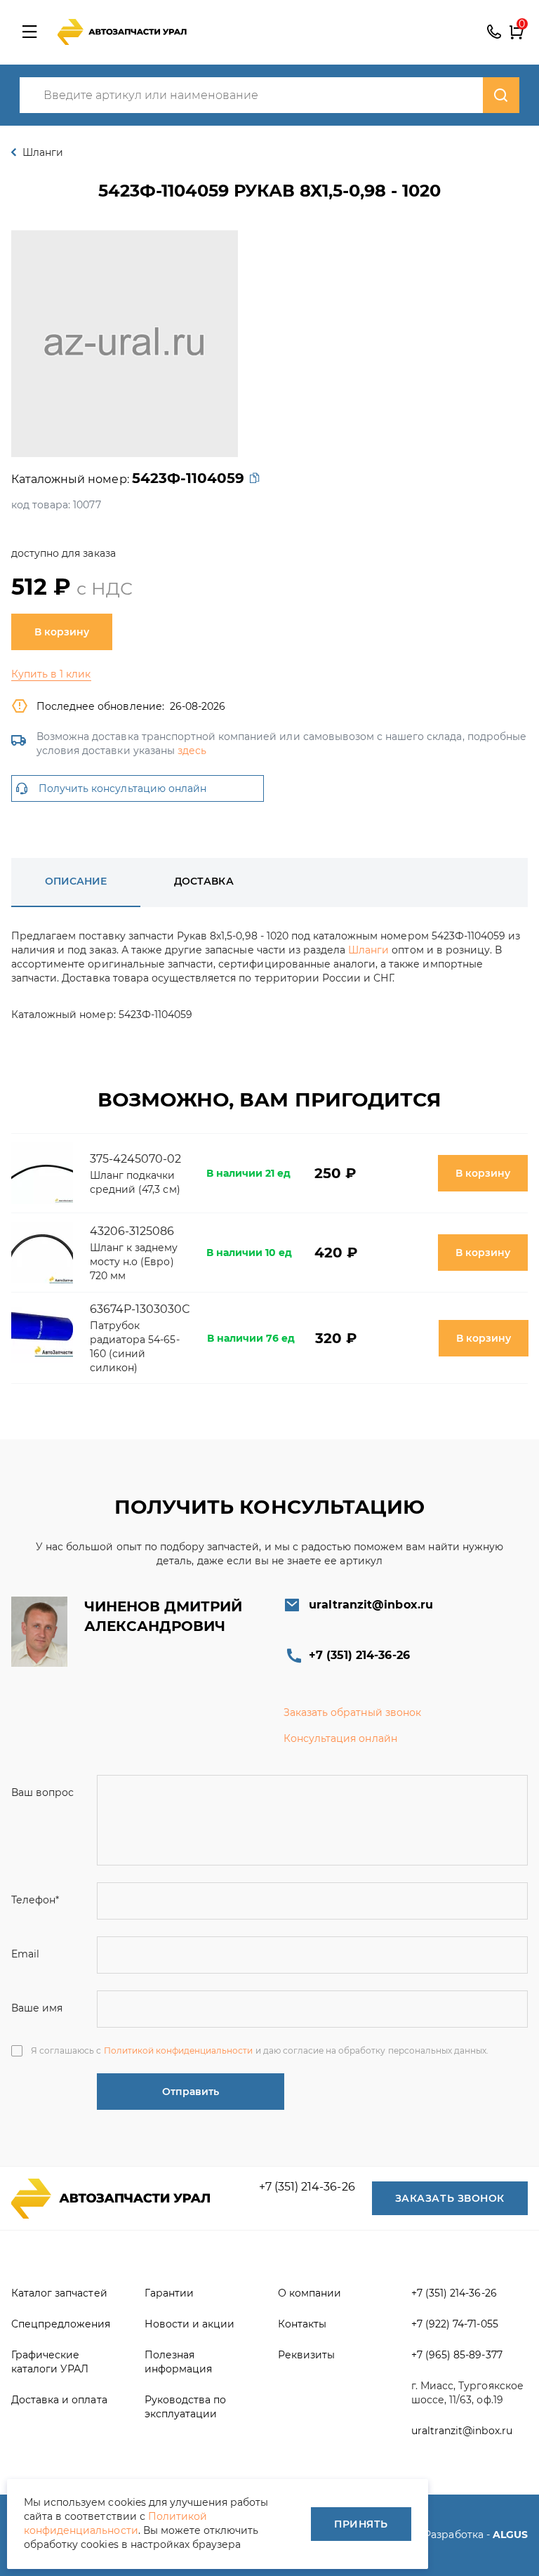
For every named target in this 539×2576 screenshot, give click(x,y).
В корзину (62, 632)
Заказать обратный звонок (352, 1712)
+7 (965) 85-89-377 (457, 2355)
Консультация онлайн (340, 1738)
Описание (76, 881)
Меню (29, 32)
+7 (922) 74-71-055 (455, 2324)
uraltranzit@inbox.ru (371, 1605)
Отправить (191, 2092)
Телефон (35, 1900)
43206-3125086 (132, 1231)
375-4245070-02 (136, 1159)
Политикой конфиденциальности (179, 2050)
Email (25, 1954)
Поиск (501, 95)
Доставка (204, 881)
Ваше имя (37, 2008)
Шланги (368, 950)
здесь (192, 751)
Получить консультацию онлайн (122, 788)
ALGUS (510, 2535)
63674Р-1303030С (140, 1309)
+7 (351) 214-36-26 (494, 32)
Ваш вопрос (42, 1792)
